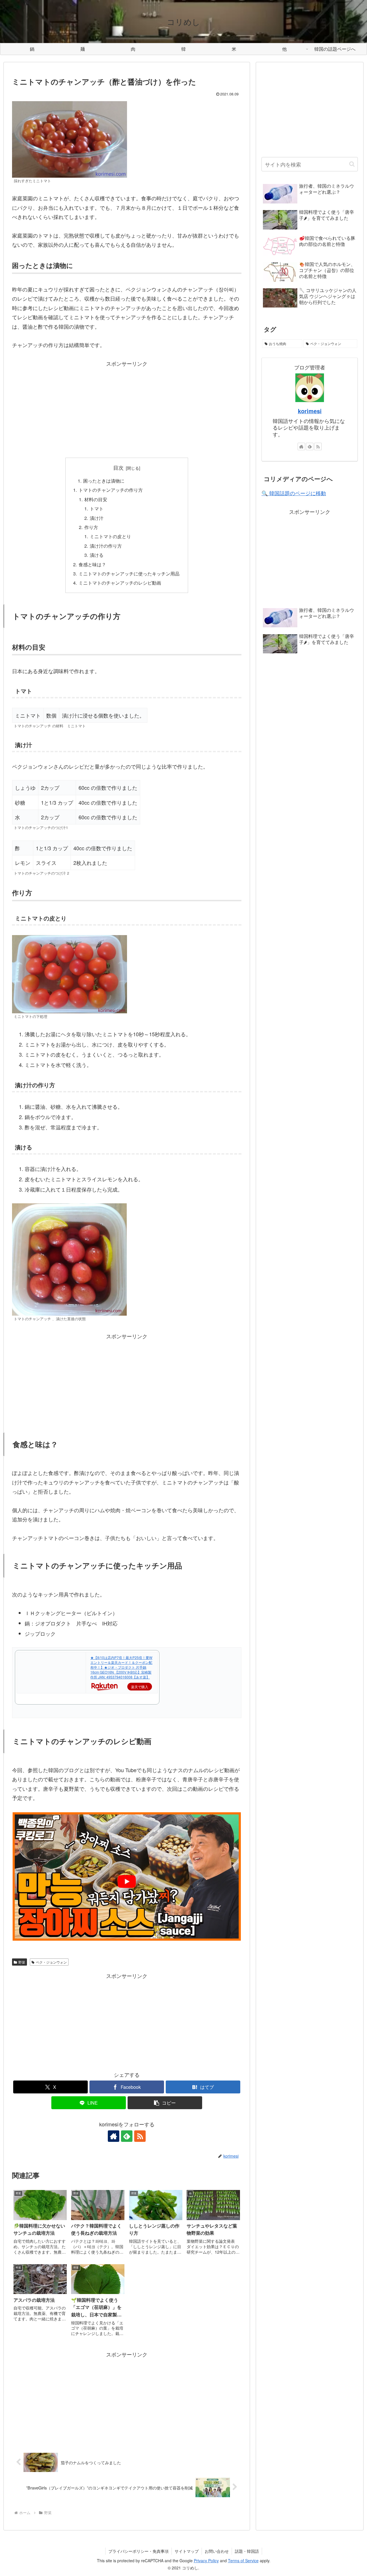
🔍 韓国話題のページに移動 (294, 493)
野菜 (22, 1962)
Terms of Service (243, 2561)
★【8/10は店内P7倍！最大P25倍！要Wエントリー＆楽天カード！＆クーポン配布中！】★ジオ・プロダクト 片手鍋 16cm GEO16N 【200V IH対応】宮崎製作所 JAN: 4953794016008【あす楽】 (121, 1667)
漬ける (97, 555)
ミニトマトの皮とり (110, 536)
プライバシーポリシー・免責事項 (138, 2551)
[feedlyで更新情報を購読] (127, 2136)
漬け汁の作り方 (106, 546)
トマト (97, 508)
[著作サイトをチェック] (114, 2136)
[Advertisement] (127, 408)
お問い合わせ (217, 2551)
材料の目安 (96, 499)
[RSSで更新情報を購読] (140, 2136)
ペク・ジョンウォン (51, 1962)
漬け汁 (97, 518)
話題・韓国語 (247, 2551)
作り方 (91, 527)
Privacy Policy (206, 2561)
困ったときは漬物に (104, 481)
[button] (165, 2103)
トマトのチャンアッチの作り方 (111, 490)
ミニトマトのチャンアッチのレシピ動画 (120, 583)
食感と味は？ (92, 564)
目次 (118, 468)
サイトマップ (187, 2551)
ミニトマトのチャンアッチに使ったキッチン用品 (129, 573)
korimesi (310, 411)
